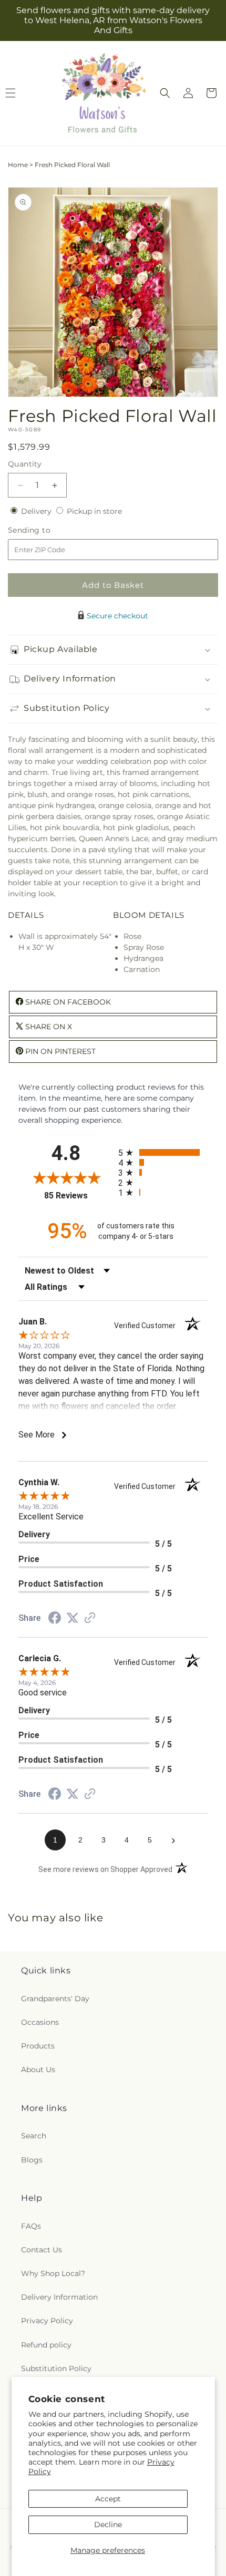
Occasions (40, 2022)
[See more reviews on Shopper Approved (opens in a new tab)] (90, 1619)
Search (34, 2136)
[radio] (163, 1152)
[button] (165, 93)
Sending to (45, 530)
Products (38, 2046)
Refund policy (46, 2345)
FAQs (31, 2226)
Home (18, 165)
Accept (108, 2499)
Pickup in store (94, 511)
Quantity (25, 464)
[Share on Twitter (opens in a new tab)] (73, 1618)
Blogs (32, 2160)
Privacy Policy (47, 2321)
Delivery (37, 511)
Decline (108, 2525)
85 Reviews (79, 1196)
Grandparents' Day (55, 1999)
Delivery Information (59, 2297)
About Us (38, 2070)
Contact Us (42, 2250)
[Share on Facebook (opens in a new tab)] (55, 1619)
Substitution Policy (56, 2368)
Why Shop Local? (53, 2273)
